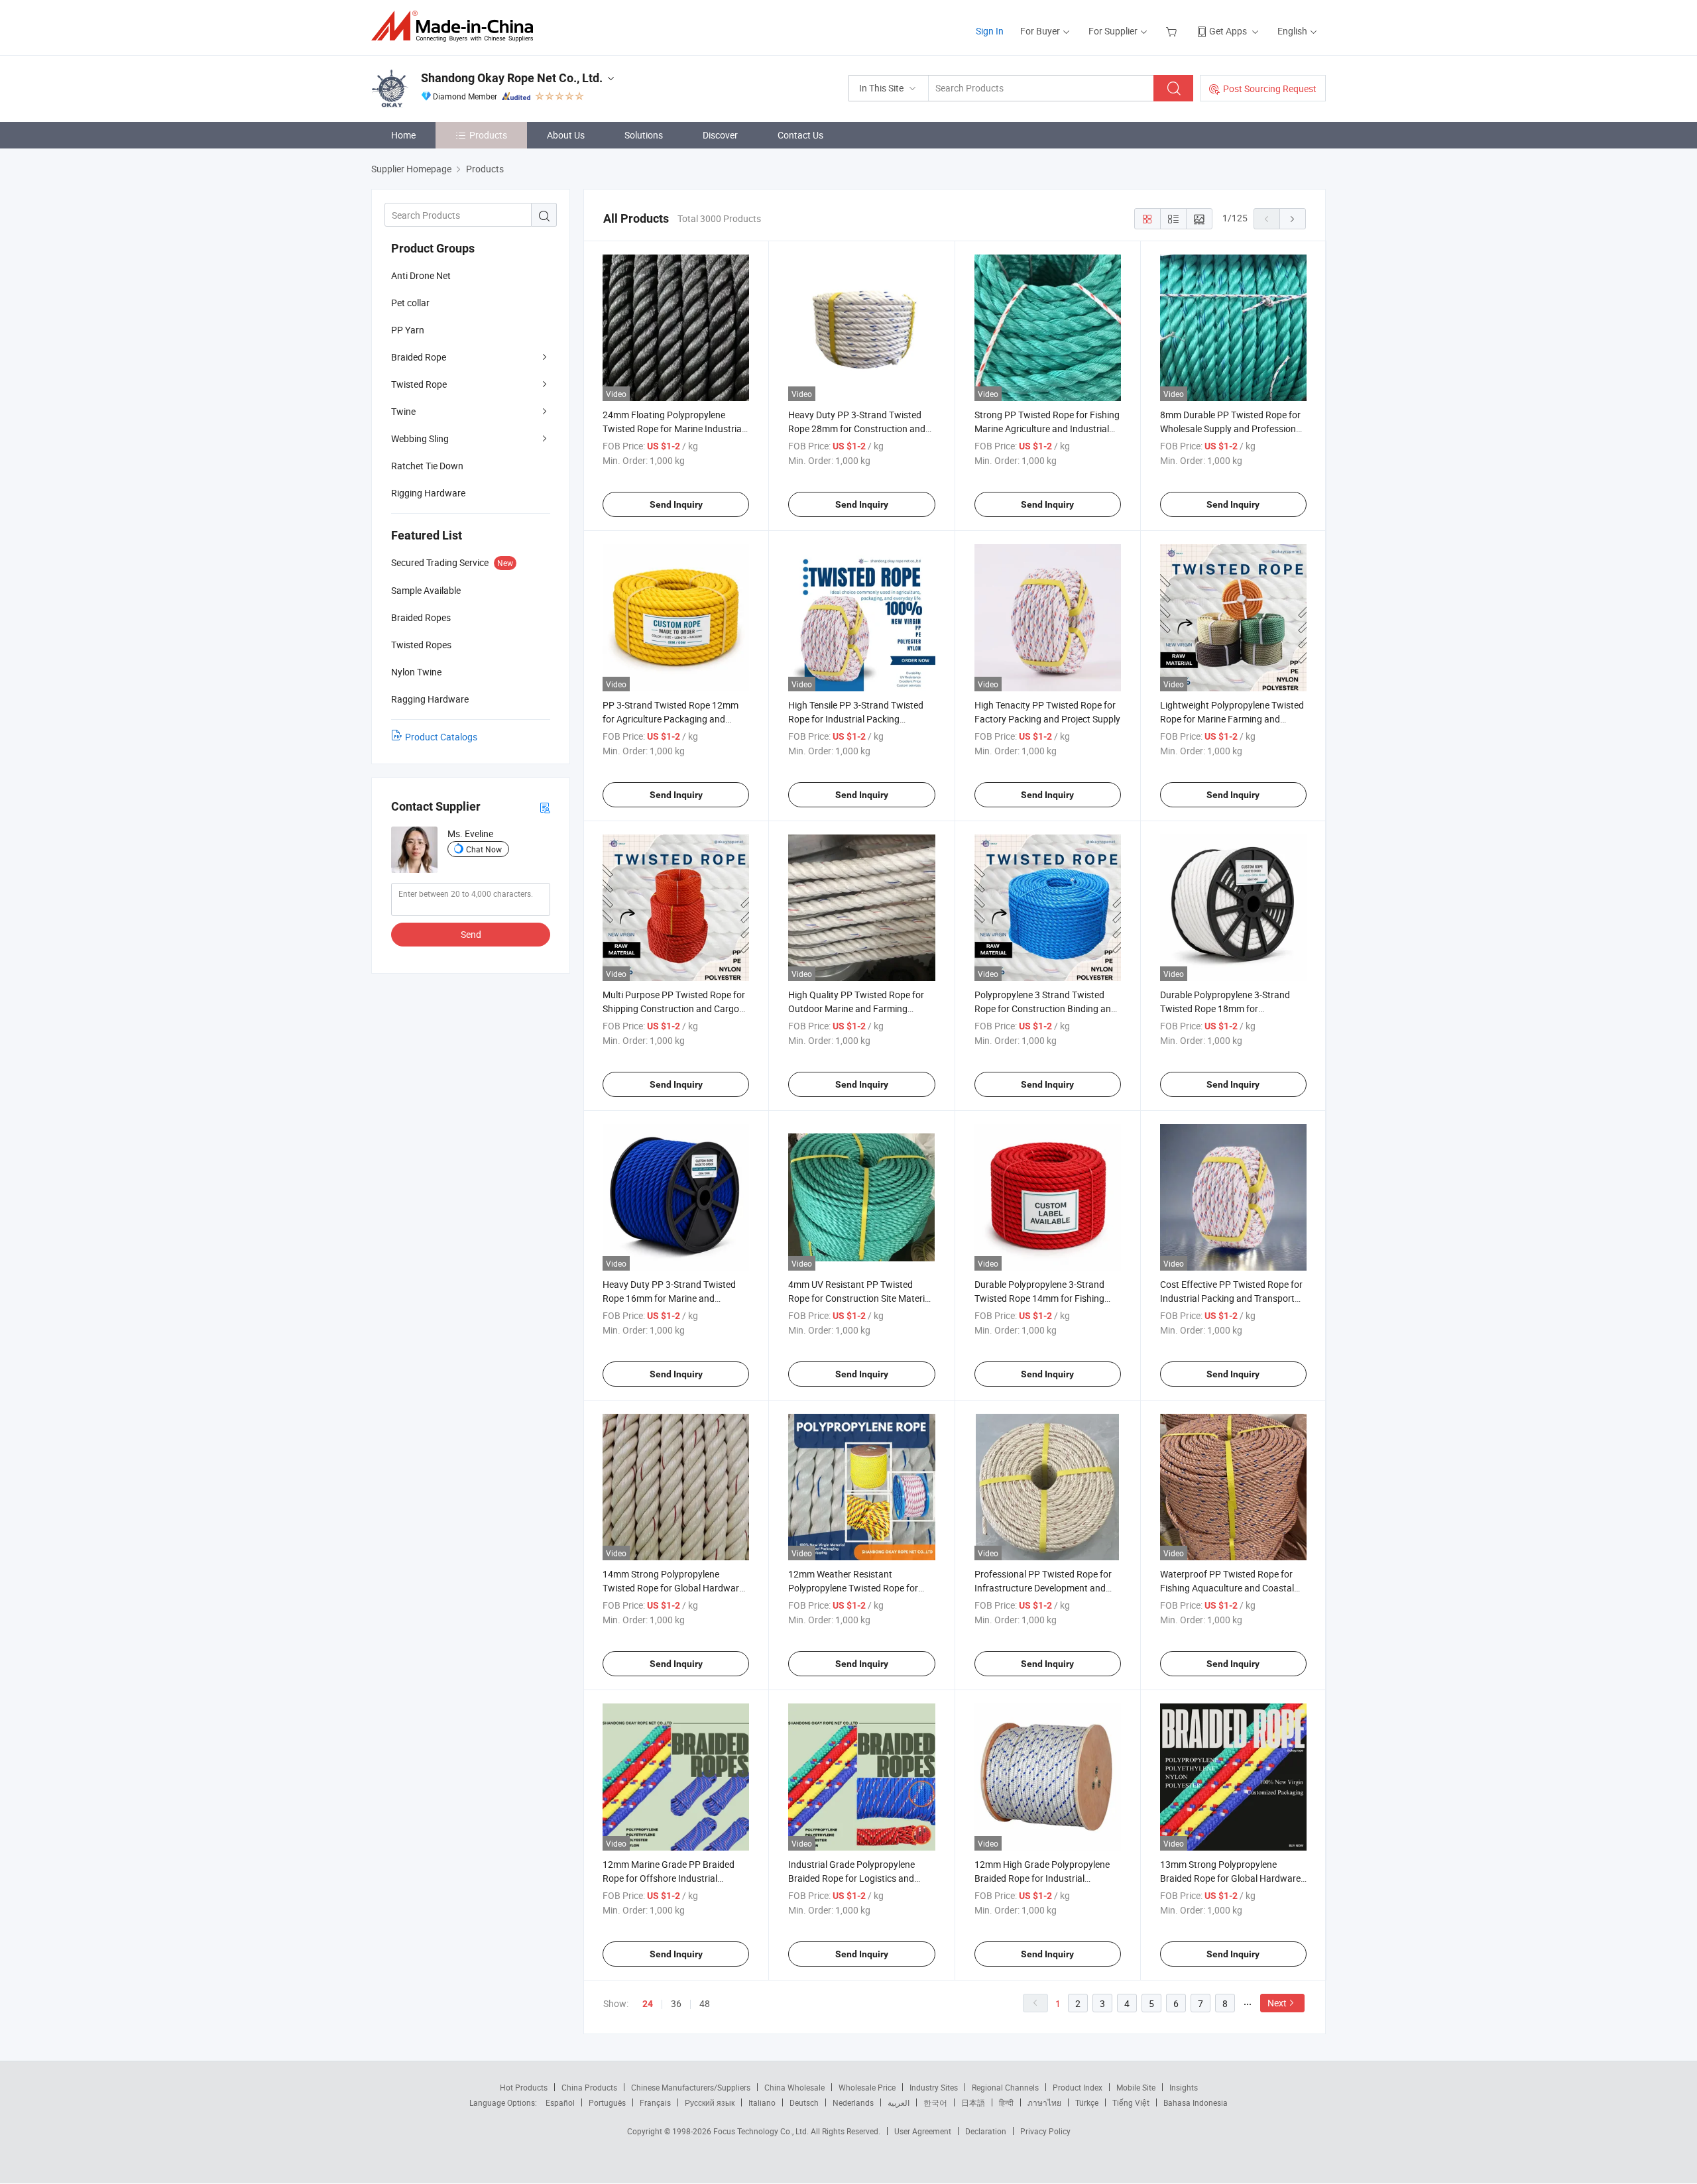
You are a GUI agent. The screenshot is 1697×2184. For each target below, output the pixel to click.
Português (607, 2102)
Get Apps (1228, 31)
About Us (566, 135)
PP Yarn (408, 330)
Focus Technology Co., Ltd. (762, 2131)
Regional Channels (1005, 2087)
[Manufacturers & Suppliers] (456, 26)
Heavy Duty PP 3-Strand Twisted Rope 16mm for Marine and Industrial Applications (669, 1298)
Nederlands (853, 2102)
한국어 (935, 2102)
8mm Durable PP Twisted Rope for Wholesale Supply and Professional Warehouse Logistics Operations (1232, 429)
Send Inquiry (676, 504)
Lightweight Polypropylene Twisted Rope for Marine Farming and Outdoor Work (1232, 719)
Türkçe (1087, 2102)
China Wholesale (794, 2087)
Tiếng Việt (1131, 2102)
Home (403, 135)
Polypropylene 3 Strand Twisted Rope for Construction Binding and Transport (1045, 1008)
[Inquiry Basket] (1173, 31)
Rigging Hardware (428, 493)
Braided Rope (419, 357)
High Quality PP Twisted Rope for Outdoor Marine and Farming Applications (856, 1008)
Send (471, 934)
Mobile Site (1136, 2087)
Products (488, 135)
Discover (720, 135)
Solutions (644, 135)
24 (648, 2004)
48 (705, 2003)
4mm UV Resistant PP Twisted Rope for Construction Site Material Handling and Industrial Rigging (860, 1298)
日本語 (973, 2102)
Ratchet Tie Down (427, 466)
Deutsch (804, 2102)
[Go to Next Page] (1293, 219)
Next (1277, 2003)
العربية (899, 2102)
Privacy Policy (1045, 2131)
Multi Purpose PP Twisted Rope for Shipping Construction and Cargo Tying (674, 1008)
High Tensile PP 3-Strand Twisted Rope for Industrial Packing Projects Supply (856, 719)
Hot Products (524, 2087)
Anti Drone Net (421, 275)
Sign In (990, 31)
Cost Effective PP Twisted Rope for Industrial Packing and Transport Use (1231, 1298)
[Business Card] (545, 807)
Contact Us (800, 135)
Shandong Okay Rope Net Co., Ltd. (512, 78)
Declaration (986, 2131)
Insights (1184, 2087)
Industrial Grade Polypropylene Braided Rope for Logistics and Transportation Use (851, 1878)
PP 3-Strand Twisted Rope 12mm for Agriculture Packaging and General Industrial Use (671, 719)
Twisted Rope (419, 384)
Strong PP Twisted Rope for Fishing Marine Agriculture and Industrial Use (1047, 429)
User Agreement (923, 2131)
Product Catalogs (441, 737)
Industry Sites (934, 2087)
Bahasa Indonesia (1196, 2102)
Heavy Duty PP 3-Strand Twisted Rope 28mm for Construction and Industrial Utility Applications (857, 429)
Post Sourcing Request (1270, 88)
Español (560, 2102)
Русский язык (710, 2102)
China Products (589, 2087)
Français (655, 2102)
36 (676, 2003)
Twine (403, 411)
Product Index (1078, 2087)
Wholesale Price (867, 2087)
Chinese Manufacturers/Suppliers (691, 2087)
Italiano (762, 2102)
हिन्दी (1006, 2102)
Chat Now (484, 849)
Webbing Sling (420, 438)
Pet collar (410, 303)
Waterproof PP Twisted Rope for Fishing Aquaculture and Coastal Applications (1227, 1588)
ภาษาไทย (1044, 2102)
